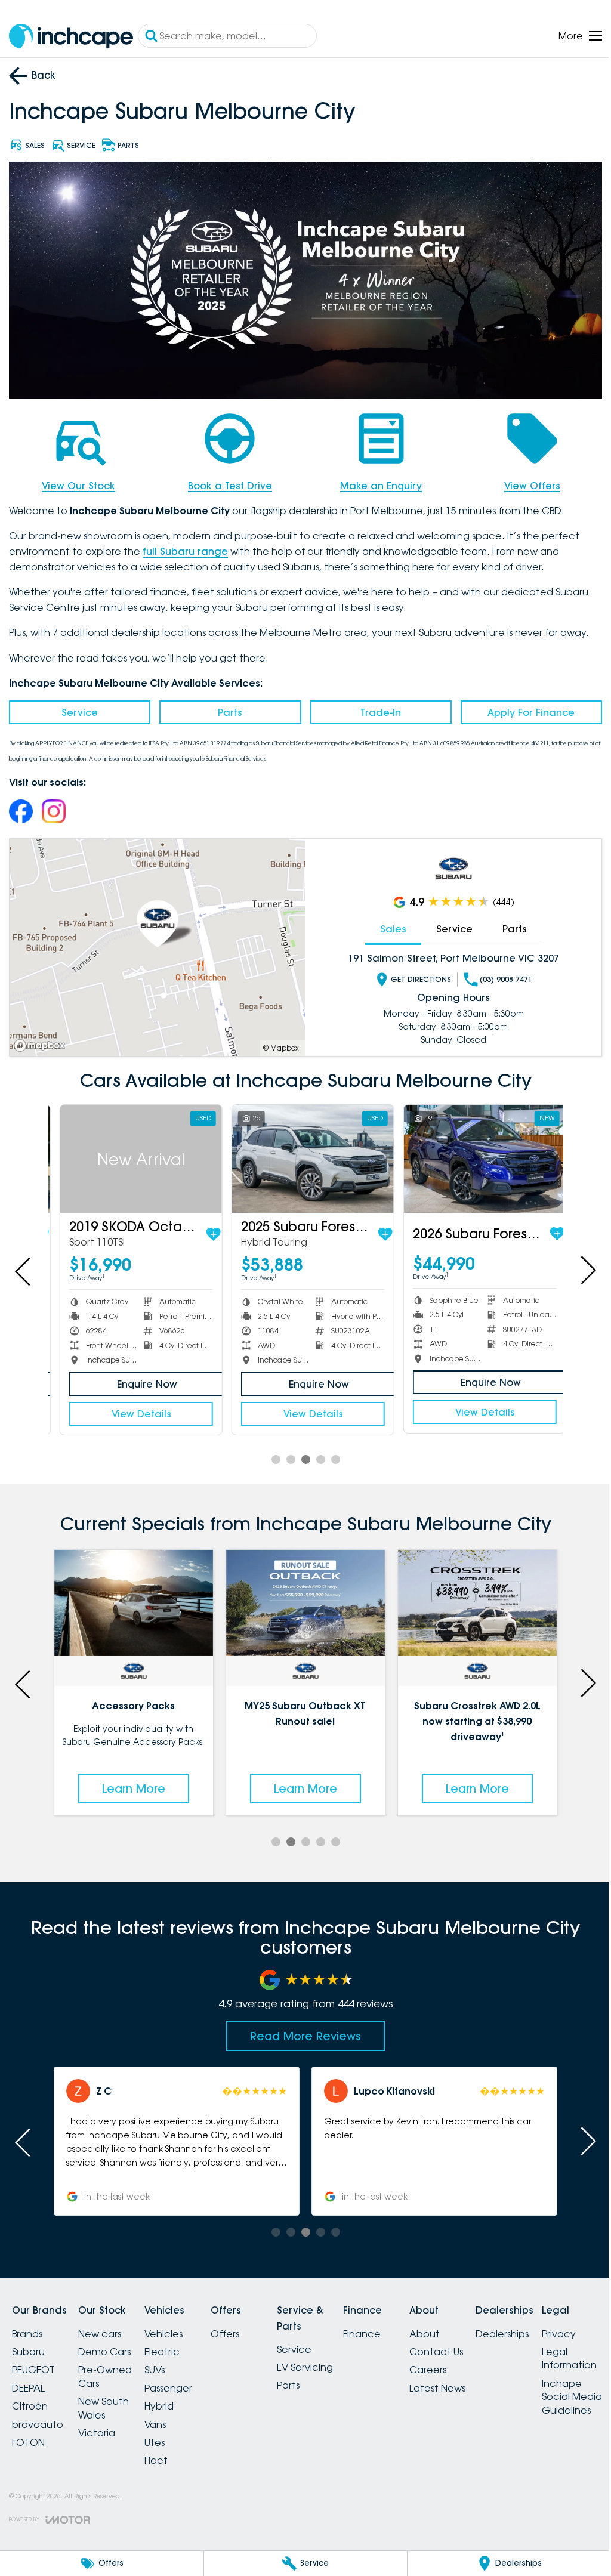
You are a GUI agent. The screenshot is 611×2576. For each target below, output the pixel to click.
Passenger (183, 2380)
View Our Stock (77, 482)
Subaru (28, 2344)
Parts (227, 709)
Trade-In (375, 709)
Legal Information (39, 2522)
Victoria (104, 2425)
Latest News (480, 2380)
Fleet (170, 2453)
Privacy (29, 2497)
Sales (387, 925)
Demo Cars (112, 2344)
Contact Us (479, 2344)
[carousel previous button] (24, 1265)
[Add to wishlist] (203, 1229)
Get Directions (414, 976)
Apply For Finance (523, 709)
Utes (169, 2435)
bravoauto (38, 2417)
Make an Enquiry (376, 482)
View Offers (524, 482)
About (467, 2326)
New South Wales (111, 2400)
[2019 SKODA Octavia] (132, 1154)
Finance (398, 2326)
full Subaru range (185, 548)
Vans (169, 2417)
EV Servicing (334, 2359)
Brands (27, 2326)
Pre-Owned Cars (112, 2369)
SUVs (169, 2362)
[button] (175, 2134)
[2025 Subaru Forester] (301, 1154)
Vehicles (178, 2326)
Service (78, 709)
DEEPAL (28, 2380)
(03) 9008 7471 (499, 976)
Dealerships (552, 2326)
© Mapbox (277, 1044)
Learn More (132, 1781)
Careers (471, 2362)
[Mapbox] (42, 1042)
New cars (107, 2326)
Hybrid (173, 2398)
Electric (176, 2344)
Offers (246, 2326)
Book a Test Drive (226, 482)
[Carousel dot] (271, 1454)
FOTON (28, 2435)
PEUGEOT (33, 2362)
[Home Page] (71, 36)
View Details (132, 1408)
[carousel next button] (578, 1265)
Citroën (30, 2398)
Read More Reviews (301, 2028)
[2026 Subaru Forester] (470, 1154)
